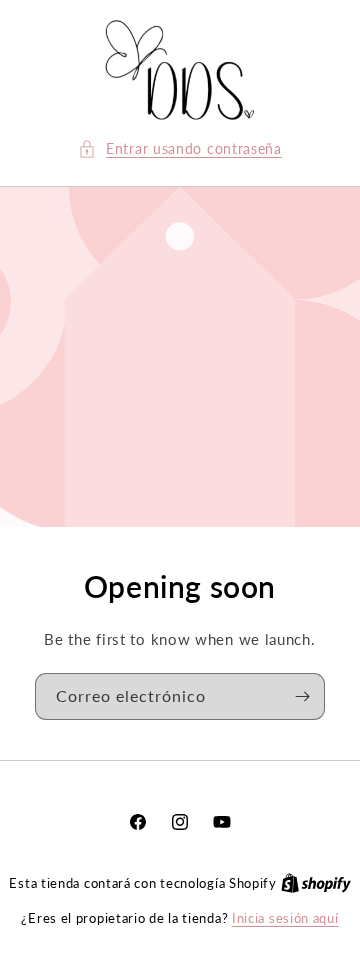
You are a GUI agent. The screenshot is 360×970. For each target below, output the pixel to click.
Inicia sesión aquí (285, 918)
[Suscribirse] (302, 696)
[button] (180, 148)
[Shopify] (316, 883)
